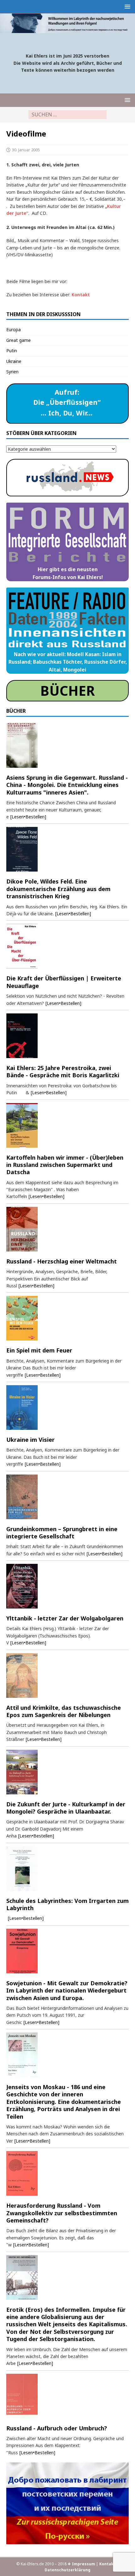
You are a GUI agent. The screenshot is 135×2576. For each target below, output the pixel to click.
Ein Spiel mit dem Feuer (39, 1350)
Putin (12, 351)
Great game (19, 340)
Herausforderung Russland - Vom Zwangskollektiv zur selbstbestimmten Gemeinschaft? (62, 2213)
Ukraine (14, 361)
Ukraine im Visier (30, 1440)
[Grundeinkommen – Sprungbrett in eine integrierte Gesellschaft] (67, 1497)
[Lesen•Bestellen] (28, 817)
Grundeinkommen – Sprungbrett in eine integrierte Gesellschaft (62, 1533)
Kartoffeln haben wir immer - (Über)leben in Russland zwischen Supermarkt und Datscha (65, 1165)
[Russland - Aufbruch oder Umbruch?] (67, 2396)
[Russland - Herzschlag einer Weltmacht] (67, 1229)
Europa (13, 329)
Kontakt (81, 295)
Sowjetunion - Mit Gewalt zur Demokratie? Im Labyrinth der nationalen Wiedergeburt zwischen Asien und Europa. (67, 1991)
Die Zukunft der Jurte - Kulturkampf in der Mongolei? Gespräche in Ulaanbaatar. (66, 1808)
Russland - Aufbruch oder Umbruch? (57, 2428)
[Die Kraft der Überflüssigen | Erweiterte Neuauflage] (67, 946)
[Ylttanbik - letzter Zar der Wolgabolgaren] (67, 1586)
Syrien (12, 372)
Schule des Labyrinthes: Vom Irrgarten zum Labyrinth (67, 1904)
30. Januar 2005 (26, 150)
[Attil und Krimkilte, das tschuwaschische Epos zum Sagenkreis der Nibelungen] (67, 1676)
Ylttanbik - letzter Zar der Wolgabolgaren (65, 1618)
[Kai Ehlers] (67, 29)
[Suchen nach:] (67, 115)
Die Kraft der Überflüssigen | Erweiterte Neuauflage (64, 982)
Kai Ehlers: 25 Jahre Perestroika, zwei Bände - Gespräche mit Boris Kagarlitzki (63, 1071)
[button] (126, 6)
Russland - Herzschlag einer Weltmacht (62, 1261)
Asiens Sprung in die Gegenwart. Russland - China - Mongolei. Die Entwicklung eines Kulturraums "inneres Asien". (67, 785)
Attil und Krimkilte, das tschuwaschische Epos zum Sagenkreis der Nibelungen (64, 1711)
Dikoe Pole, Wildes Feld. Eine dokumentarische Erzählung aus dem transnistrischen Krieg (58, 889)
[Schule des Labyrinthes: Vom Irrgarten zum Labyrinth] (67, 1869)
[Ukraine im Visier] (67, 1408)
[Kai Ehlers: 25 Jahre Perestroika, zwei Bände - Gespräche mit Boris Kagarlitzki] (67, 1036)
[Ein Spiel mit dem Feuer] (67, 1318)
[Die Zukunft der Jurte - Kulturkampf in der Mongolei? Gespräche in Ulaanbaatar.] (67, 1772)
